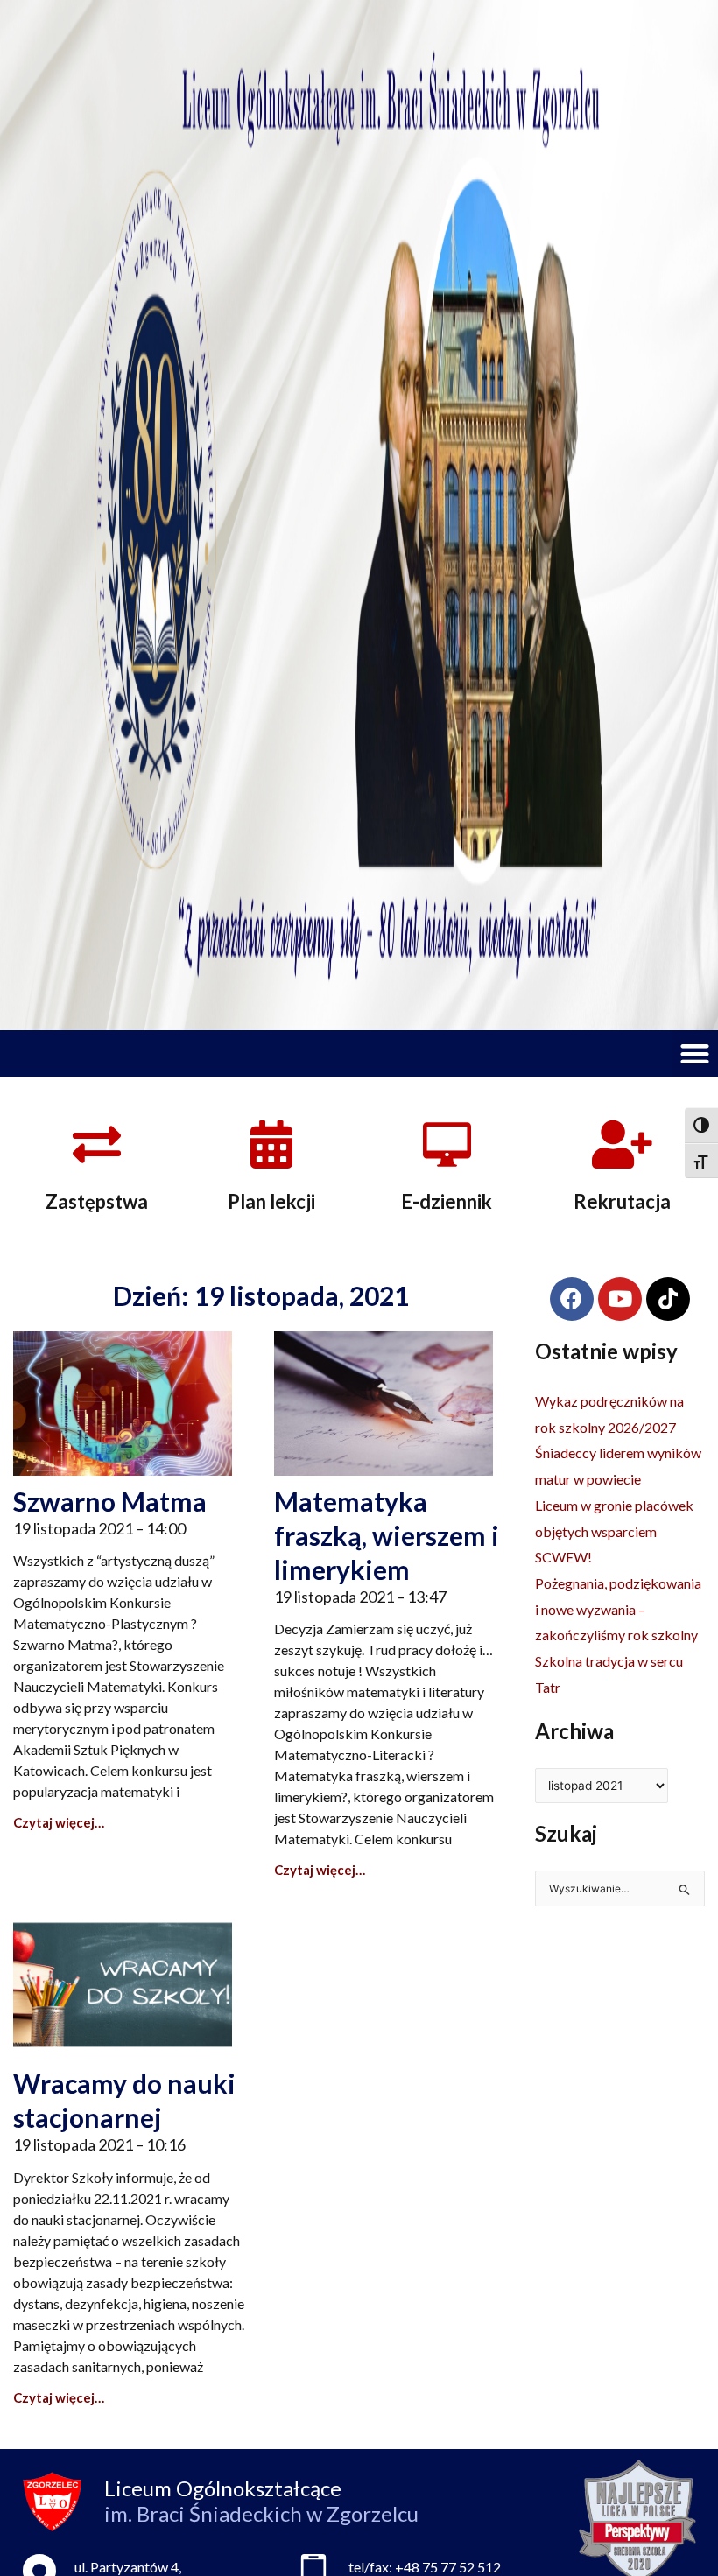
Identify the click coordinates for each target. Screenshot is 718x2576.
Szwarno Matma (110, 1501)
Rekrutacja (622, 1201)
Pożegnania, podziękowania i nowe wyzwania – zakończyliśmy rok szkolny (618, 1609)
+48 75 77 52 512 (448, 2567)
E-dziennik (447, 1201)
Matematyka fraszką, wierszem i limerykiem (387, 1535)
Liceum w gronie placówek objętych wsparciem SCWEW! (614, 1531)
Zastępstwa (97, 1201)
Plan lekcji (271, 1201)
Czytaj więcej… (59, 1822)
